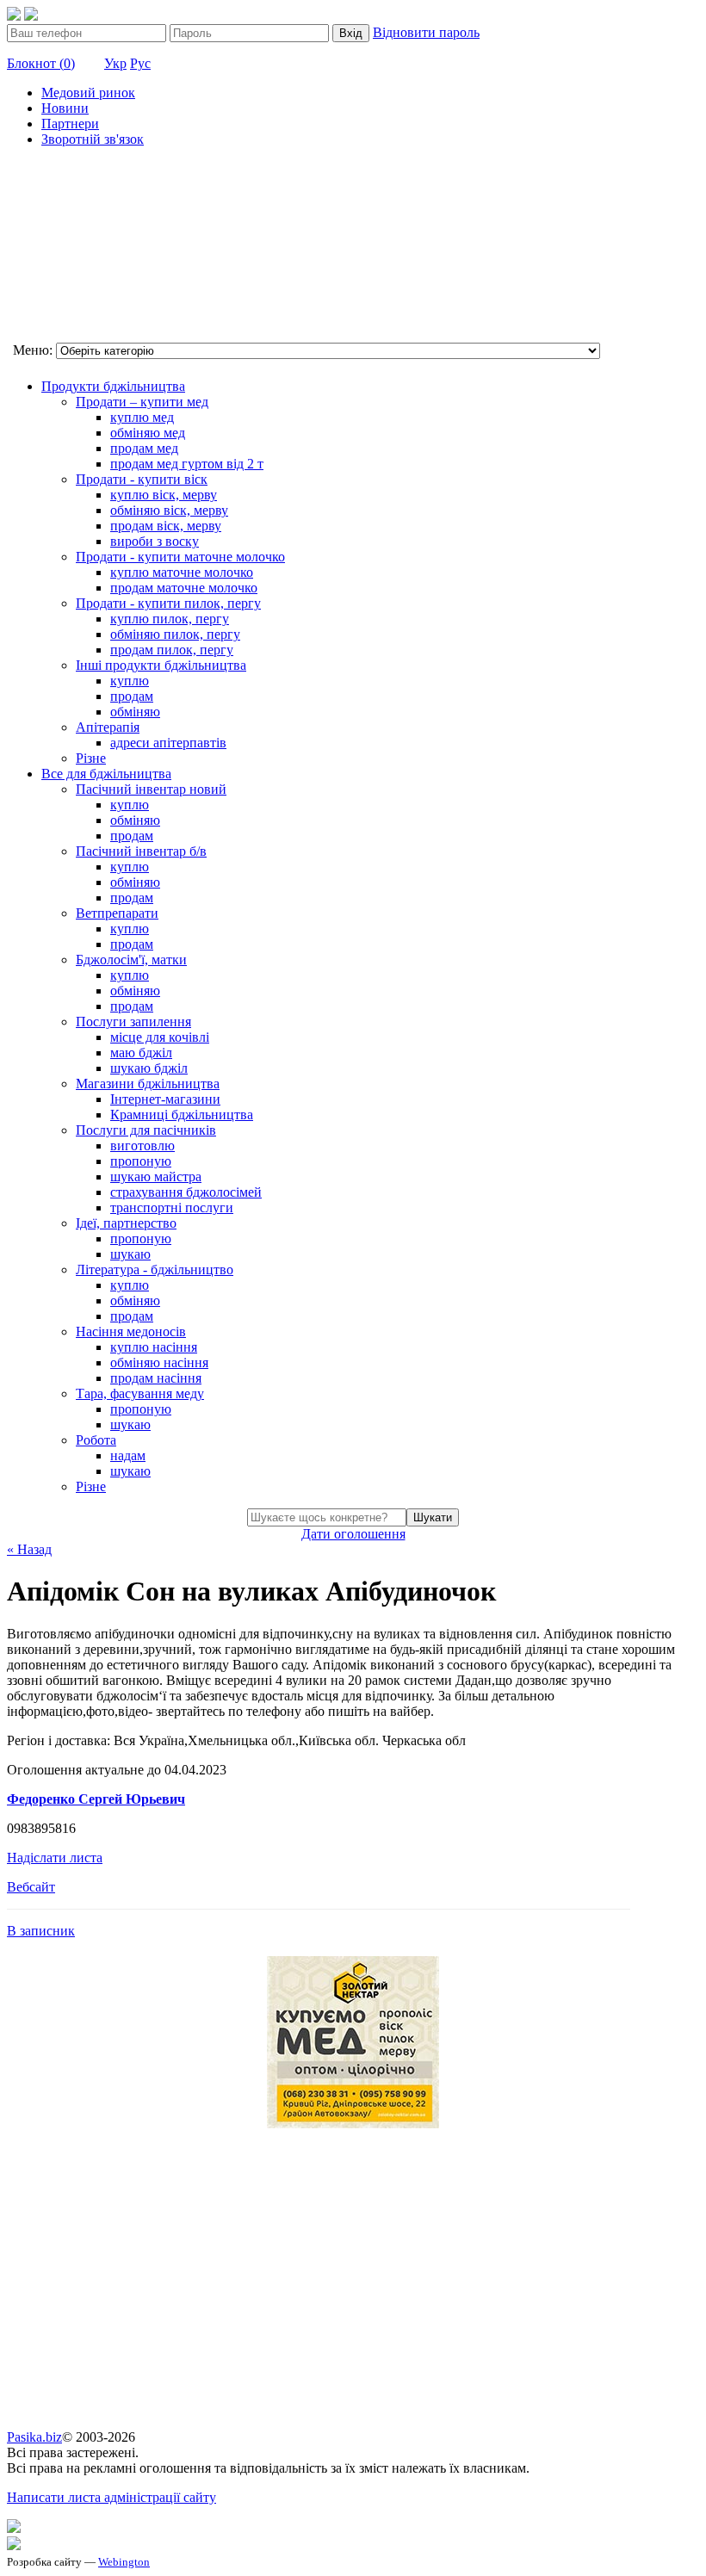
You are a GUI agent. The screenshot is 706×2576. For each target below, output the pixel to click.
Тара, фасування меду (140, 1393)
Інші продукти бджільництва (161, 665)
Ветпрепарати (117, 913)
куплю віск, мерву (164, 495)
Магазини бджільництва (148, 1084)
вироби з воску (155, 541)
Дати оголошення (353, 1534)
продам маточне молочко (184, 588)
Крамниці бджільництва (182, 1115)
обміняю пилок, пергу (175, 634)
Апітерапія (108, 727)
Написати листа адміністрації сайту (111, 2497)
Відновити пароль (426, 32)
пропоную (141, 1161)
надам (128, 1455)
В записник (41, 1931)
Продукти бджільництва (113, 386)
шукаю (130, 1254)
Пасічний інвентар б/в (141, 851)
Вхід (351, 33)
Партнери (70, 124)
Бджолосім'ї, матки (131, 960)
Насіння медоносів (131, 1331)
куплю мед (142, 417)
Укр (115, 63)
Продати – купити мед (142, 402)
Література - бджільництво (155, 1269)
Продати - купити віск (142, 479)
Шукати (433, 1517)
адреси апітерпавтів (168, 743)
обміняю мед (148, 433)
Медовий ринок (88, 93)
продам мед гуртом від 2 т (187, 464)
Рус (140, 63)
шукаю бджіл (149, 1068)
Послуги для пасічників (146, 1130)
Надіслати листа (55, 1858)
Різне (91, 758)
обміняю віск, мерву (169, 510)
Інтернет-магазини (165, 1099)
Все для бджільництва (106, 774)
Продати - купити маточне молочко (180, 557)
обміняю (135, 712)
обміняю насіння (159, 1362)
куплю (130, 681)
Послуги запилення (133, 1022)
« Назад (29, 1549)
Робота (96, 1440)
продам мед (144, 448)
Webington (124, 2562)
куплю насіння (154, 1347)
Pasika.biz (34, 2437)
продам (132, 696)
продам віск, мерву (166, 526)
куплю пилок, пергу (170, 619)
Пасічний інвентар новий (151, 789)
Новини (65, 108)
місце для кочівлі (160, 1037)
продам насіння (156, 1378)
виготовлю (142, 1146)
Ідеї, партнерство (126, 1223)
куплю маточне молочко (182, 572)
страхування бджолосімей (186, 1192)
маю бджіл (141, 1053)
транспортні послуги (172, 1207)
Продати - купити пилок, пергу (168, 603)
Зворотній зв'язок (93, 139)
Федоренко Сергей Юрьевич (96, 1799)
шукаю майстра (156, 1177)
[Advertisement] (93, 247)
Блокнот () (41, 63)
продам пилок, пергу (172, 650)
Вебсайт (31, 1887)
